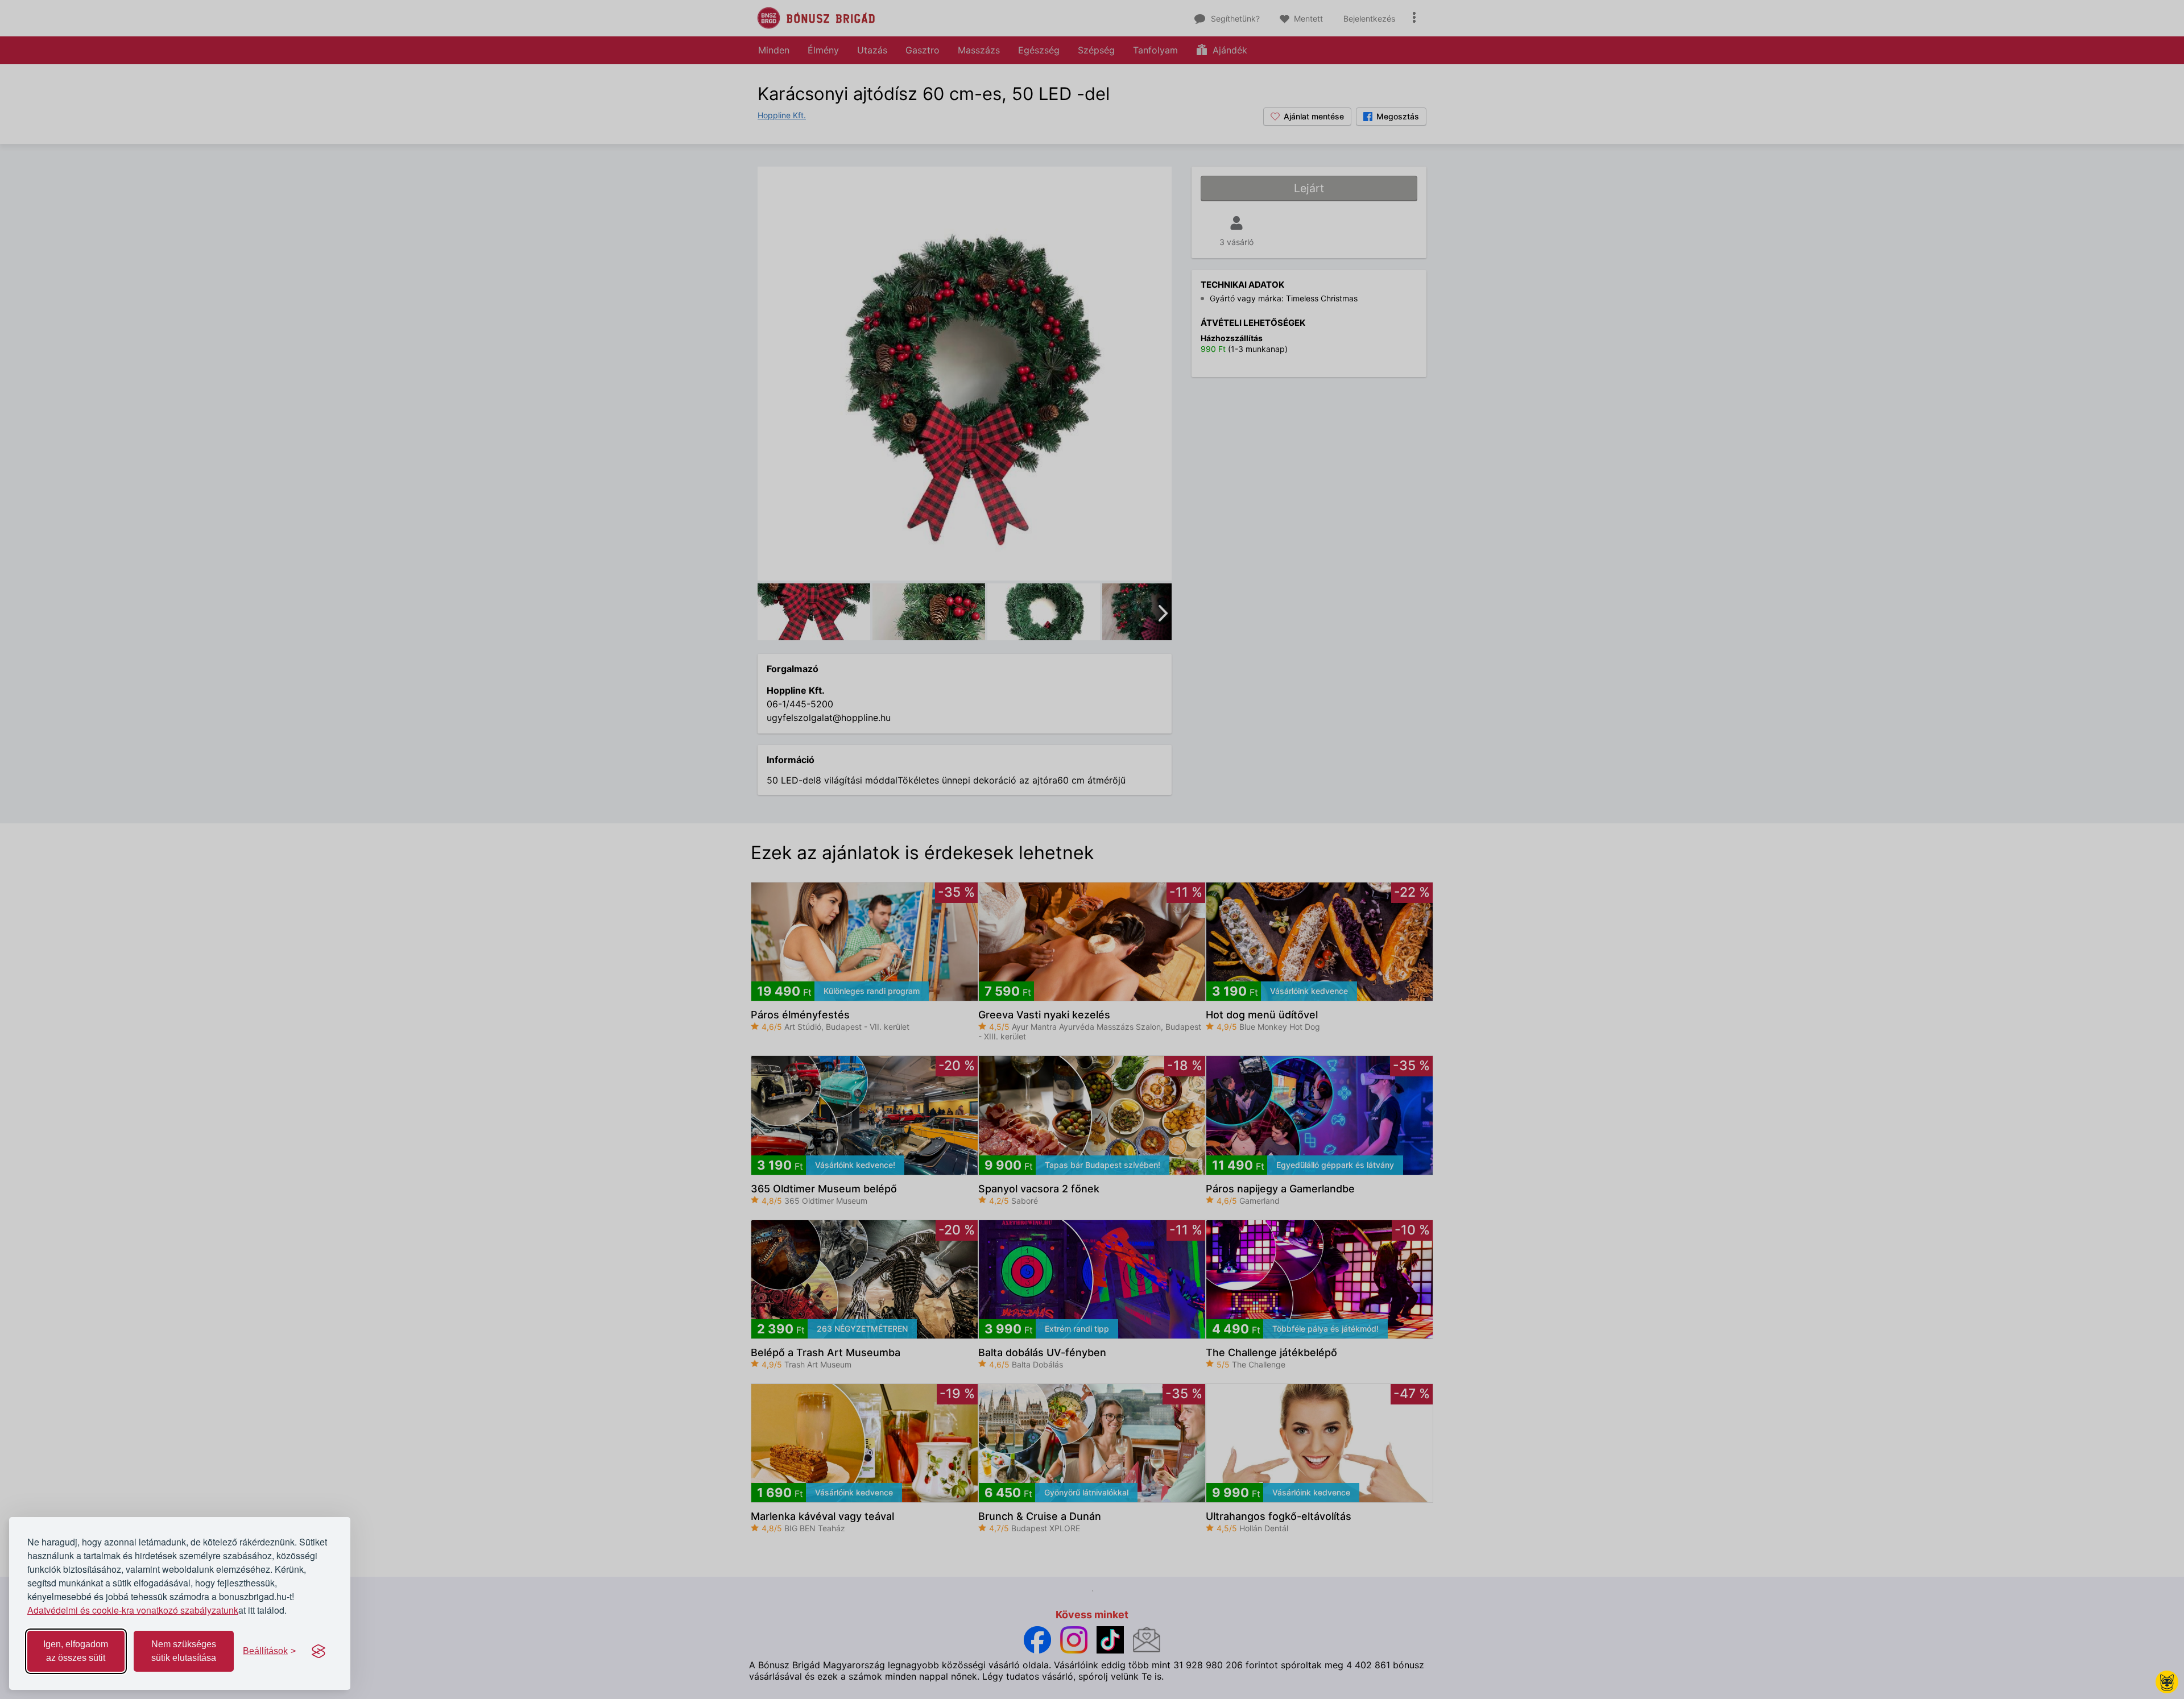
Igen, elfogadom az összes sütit (76, 1651)
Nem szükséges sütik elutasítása (184, 1651)
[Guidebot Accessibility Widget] (2167, 1682)
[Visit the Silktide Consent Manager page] (318, 1651)
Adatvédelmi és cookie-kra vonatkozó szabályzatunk (133, 1610)
